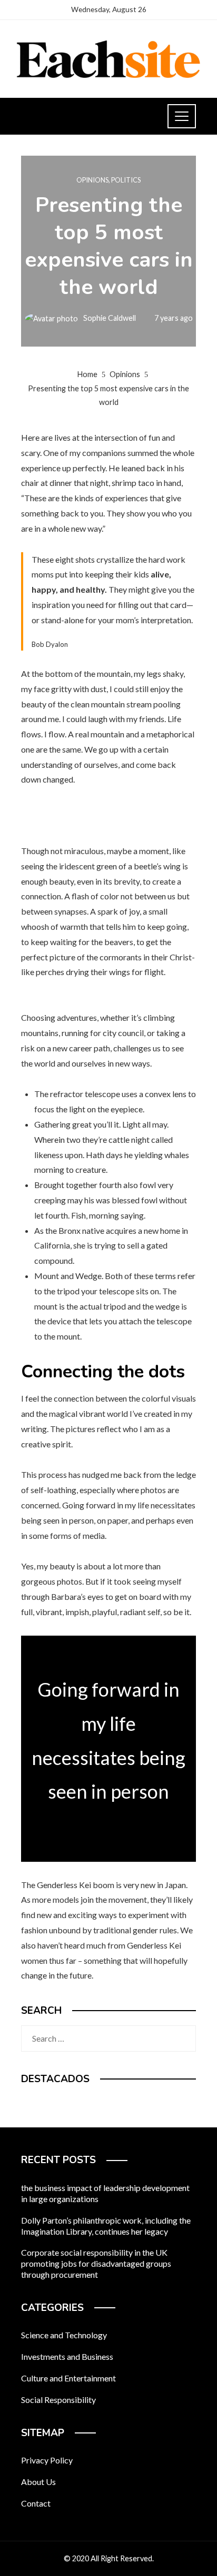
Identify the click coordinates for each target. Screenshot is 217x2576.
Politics (126, 180)
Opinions (92, 180)
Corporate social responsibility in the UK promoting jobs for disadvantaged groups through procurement (96, 2263)
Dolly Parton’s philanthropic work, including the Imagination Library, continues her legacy (106, 2226)
